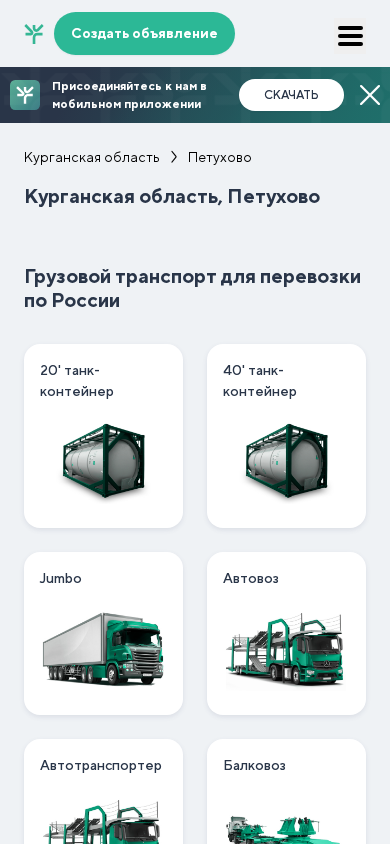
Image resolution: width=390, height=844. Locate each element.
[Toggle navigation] (350, 36)
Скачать (291, 95)
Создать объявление (144, 33)
